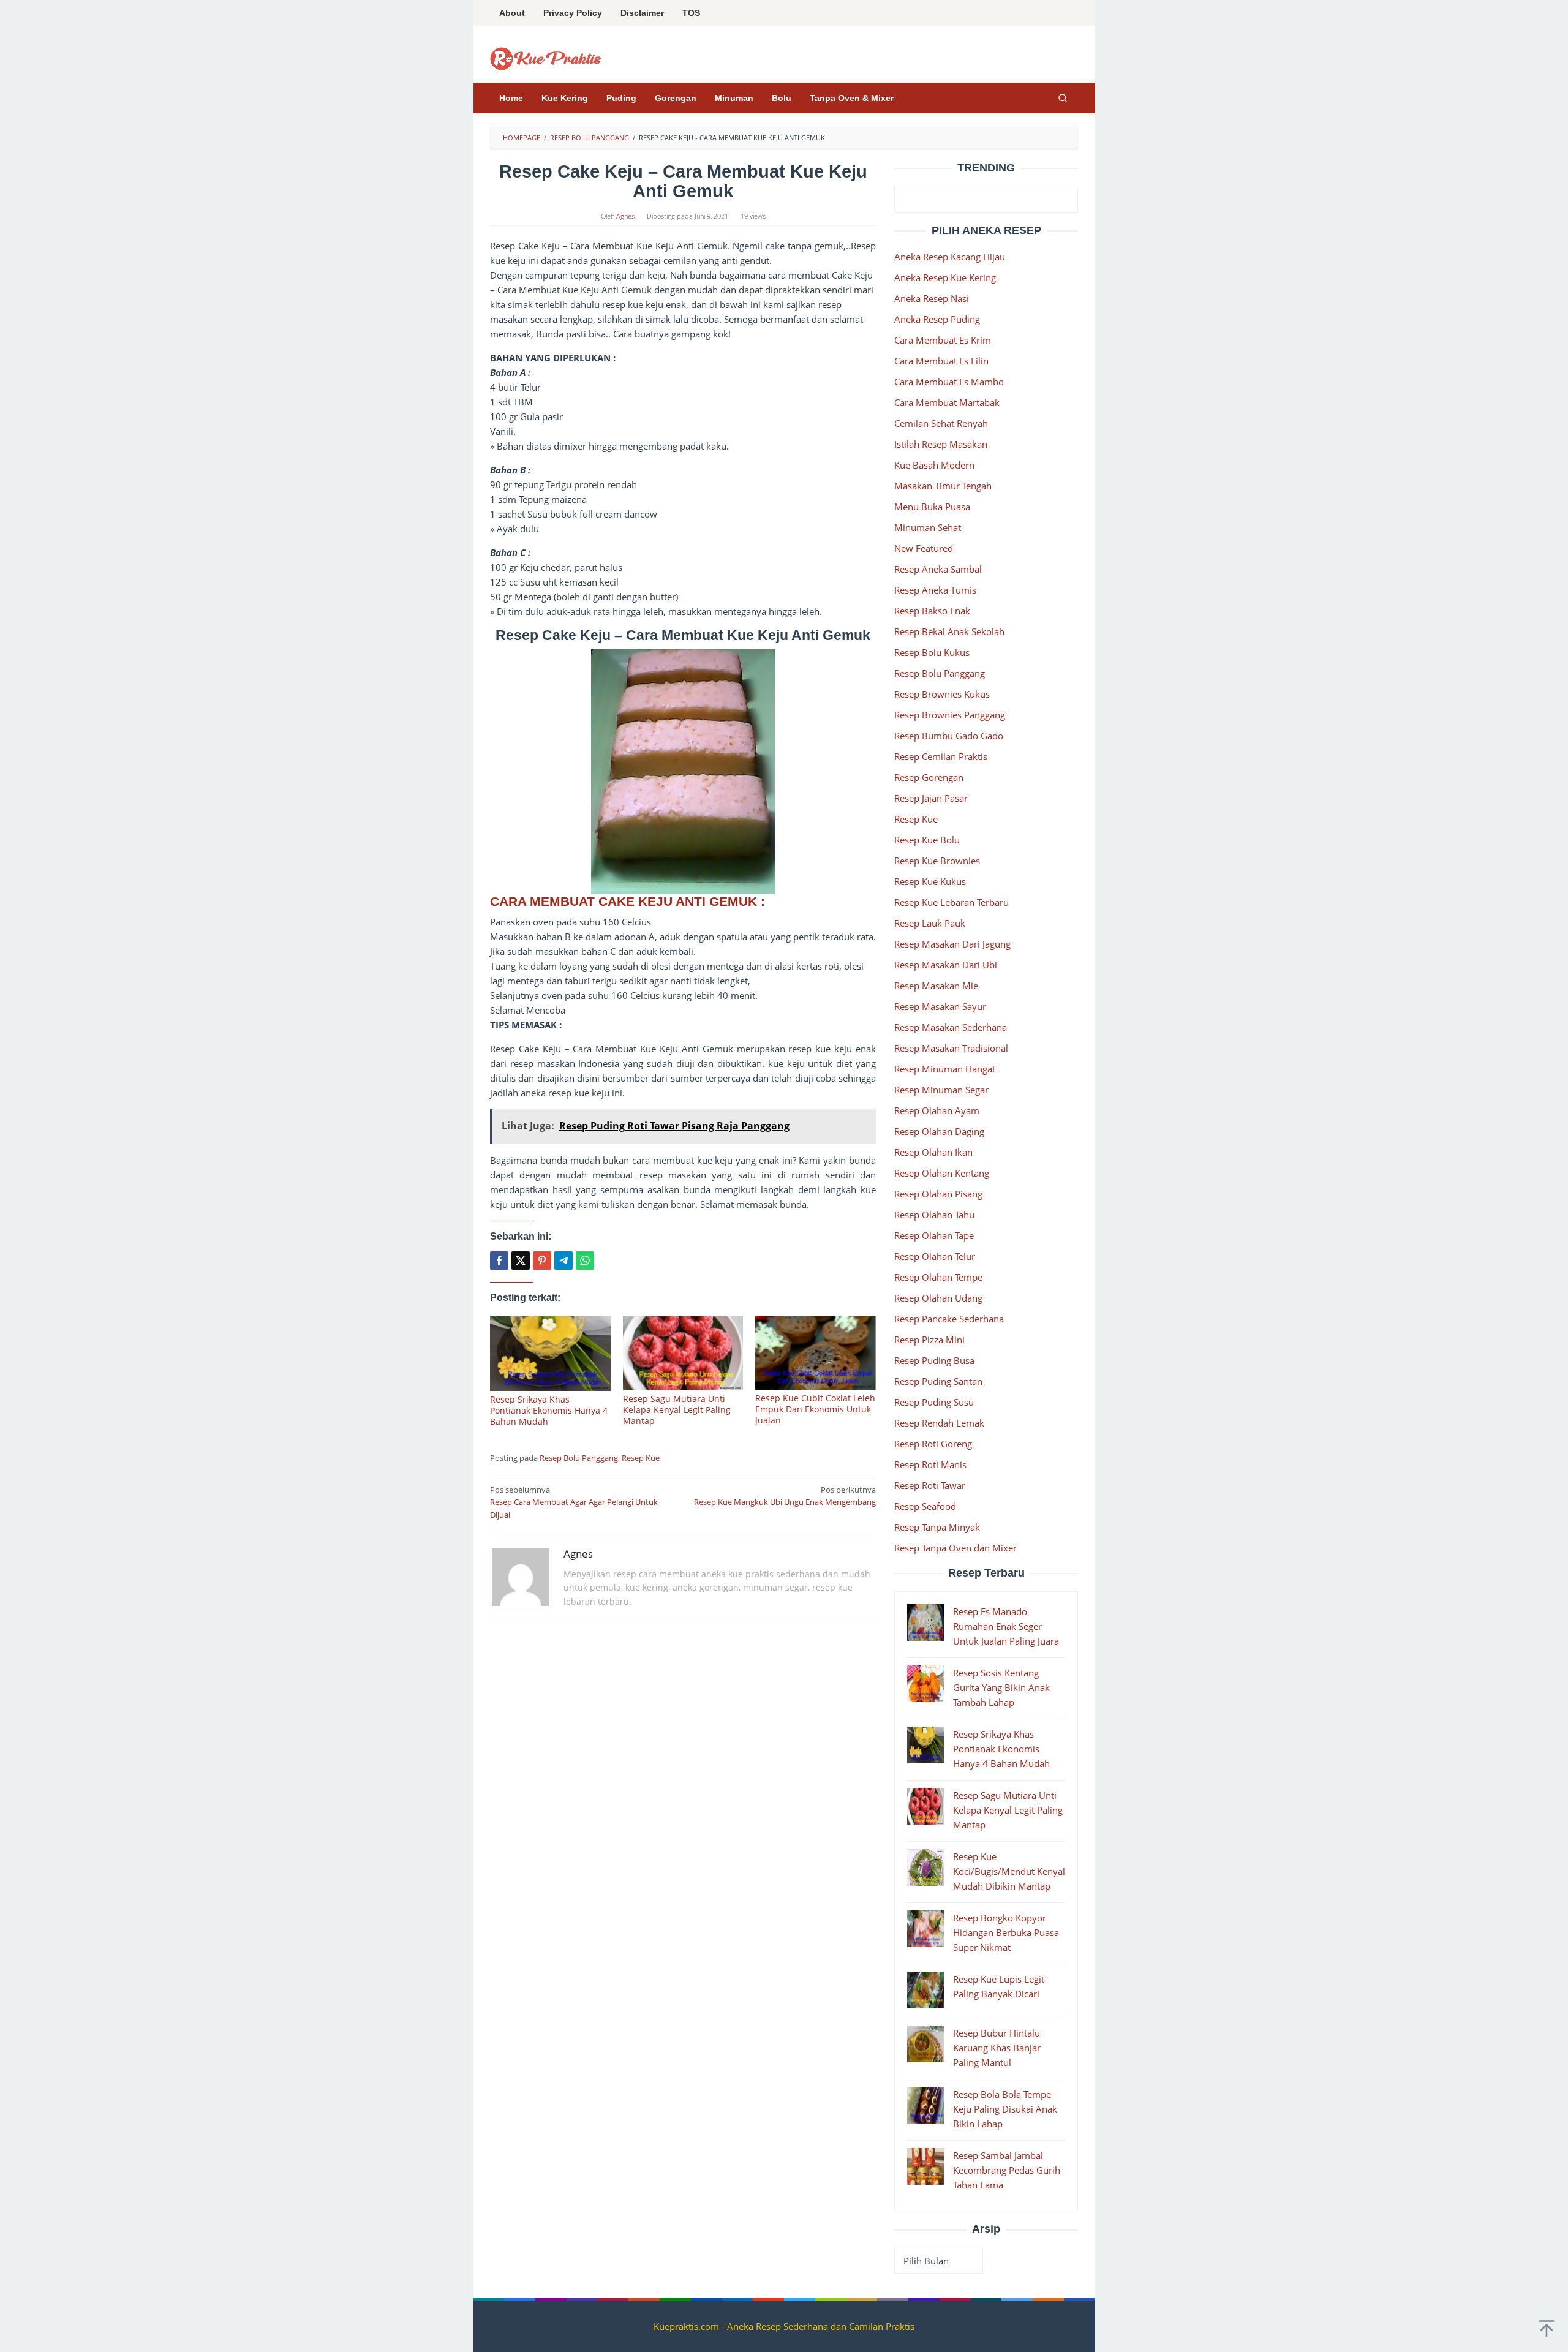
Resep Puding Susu (934, 1402)
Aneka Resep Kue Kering (945, 277)
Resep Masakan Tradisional (951, 1048)
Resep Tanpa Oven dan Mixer (956, 1548)
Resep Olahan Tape (934, 1235)
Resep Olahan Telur (935, 1256)
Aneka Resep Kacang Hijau (950, 257)
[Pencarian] (1063, 98)
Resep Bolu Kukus (932, 652)
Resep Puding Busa (934, 1360)
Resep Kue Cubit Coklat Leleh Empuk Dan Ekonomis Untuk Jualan (815, 1409)
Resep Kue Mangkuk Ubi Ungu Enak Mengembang (785, 1496)
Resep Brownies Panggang (950, 715)
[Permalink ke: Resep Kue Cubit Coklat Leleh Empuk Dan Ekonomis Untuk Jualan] (816, 1353)
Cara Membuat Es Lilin (941, 361)
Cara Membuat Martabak (947, 402)
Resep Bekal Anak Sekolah (949, 631)
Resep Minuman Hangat (945, 1069)
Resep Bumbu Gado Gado (949, 736)
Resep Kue (641, 1458)
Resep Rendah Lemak (939, 1423)
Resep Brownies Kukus (942, 694)
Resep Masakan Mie (936, 986)
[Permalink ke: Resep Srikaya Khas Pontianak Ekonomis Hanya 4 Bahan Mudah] (550, 1354)
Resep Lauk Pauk (930, 923)
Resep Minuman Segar (941, 1090)
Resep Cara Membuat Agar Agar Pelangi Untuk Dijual (574, 1502)
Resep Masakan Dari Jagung (952, 944)
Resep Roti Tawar (930, 1485)
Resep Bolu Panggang (579, 1458)
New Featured (924, 548)
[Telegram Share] (563, 1261)
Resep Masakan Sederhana (951, 1027)
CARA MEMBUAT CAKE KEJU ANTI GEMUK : (629, 901)
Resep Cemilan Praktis (941, 756)
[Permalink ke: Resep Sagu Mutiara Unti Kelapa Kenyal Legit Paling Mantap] (683, 1353)
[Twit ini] (521, 1261)
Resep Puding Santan (938, 1381)
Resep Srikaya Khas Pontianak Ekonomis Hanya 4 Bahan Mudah (549, 1410)
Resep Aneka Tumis (935, 590)
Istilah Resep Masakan (941, 444)
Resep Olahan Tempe (938, 1277)
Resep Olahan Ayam (937, 1110)
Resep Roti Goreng (933, 1444)
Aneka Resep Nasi (932, 298)
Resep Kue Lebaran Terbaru (952, 902)
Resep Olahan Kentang (942, 1173)
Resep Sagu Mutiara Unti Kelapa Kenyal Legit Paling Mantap (677, 1410)
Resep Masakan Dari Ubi (946, 965)
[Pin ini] (542, 1261)
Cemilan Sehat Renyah (941, 423)
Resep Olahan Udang (938, 1298)
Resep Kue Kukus (930, 881)
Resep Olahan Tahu (934, 1215)
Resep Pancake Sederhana (949, 1319)
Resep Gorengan (929, 777)
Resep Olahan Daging (939, 1131)
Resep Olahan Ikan (933, 1152)
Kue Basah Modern (934, 465)
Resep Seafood (925, 1506)
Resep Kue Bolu (927, 840)
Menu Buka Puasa (932, 507)
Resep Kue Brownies (937, 861)
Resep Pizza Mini (929, 1340)
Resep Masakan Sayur (940, 1006)
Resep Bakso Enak (932, 611)
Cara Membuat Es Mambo (949, 382)
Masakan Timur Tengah (943, 486)
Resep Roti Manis (930, 1464)
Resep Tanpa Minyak (937, 1527)
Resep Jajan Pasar (931, 798)
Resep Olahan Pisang (938, 1194)
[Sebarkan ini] (499, 1261)
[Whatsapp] (585, 1261)
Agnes (578, 1554)
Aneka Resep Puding (937, 319)
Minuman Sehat (928, 527)
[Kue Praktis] (546, 58)
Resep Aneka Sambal (938, 569)
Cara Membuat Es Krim (943, 340)
